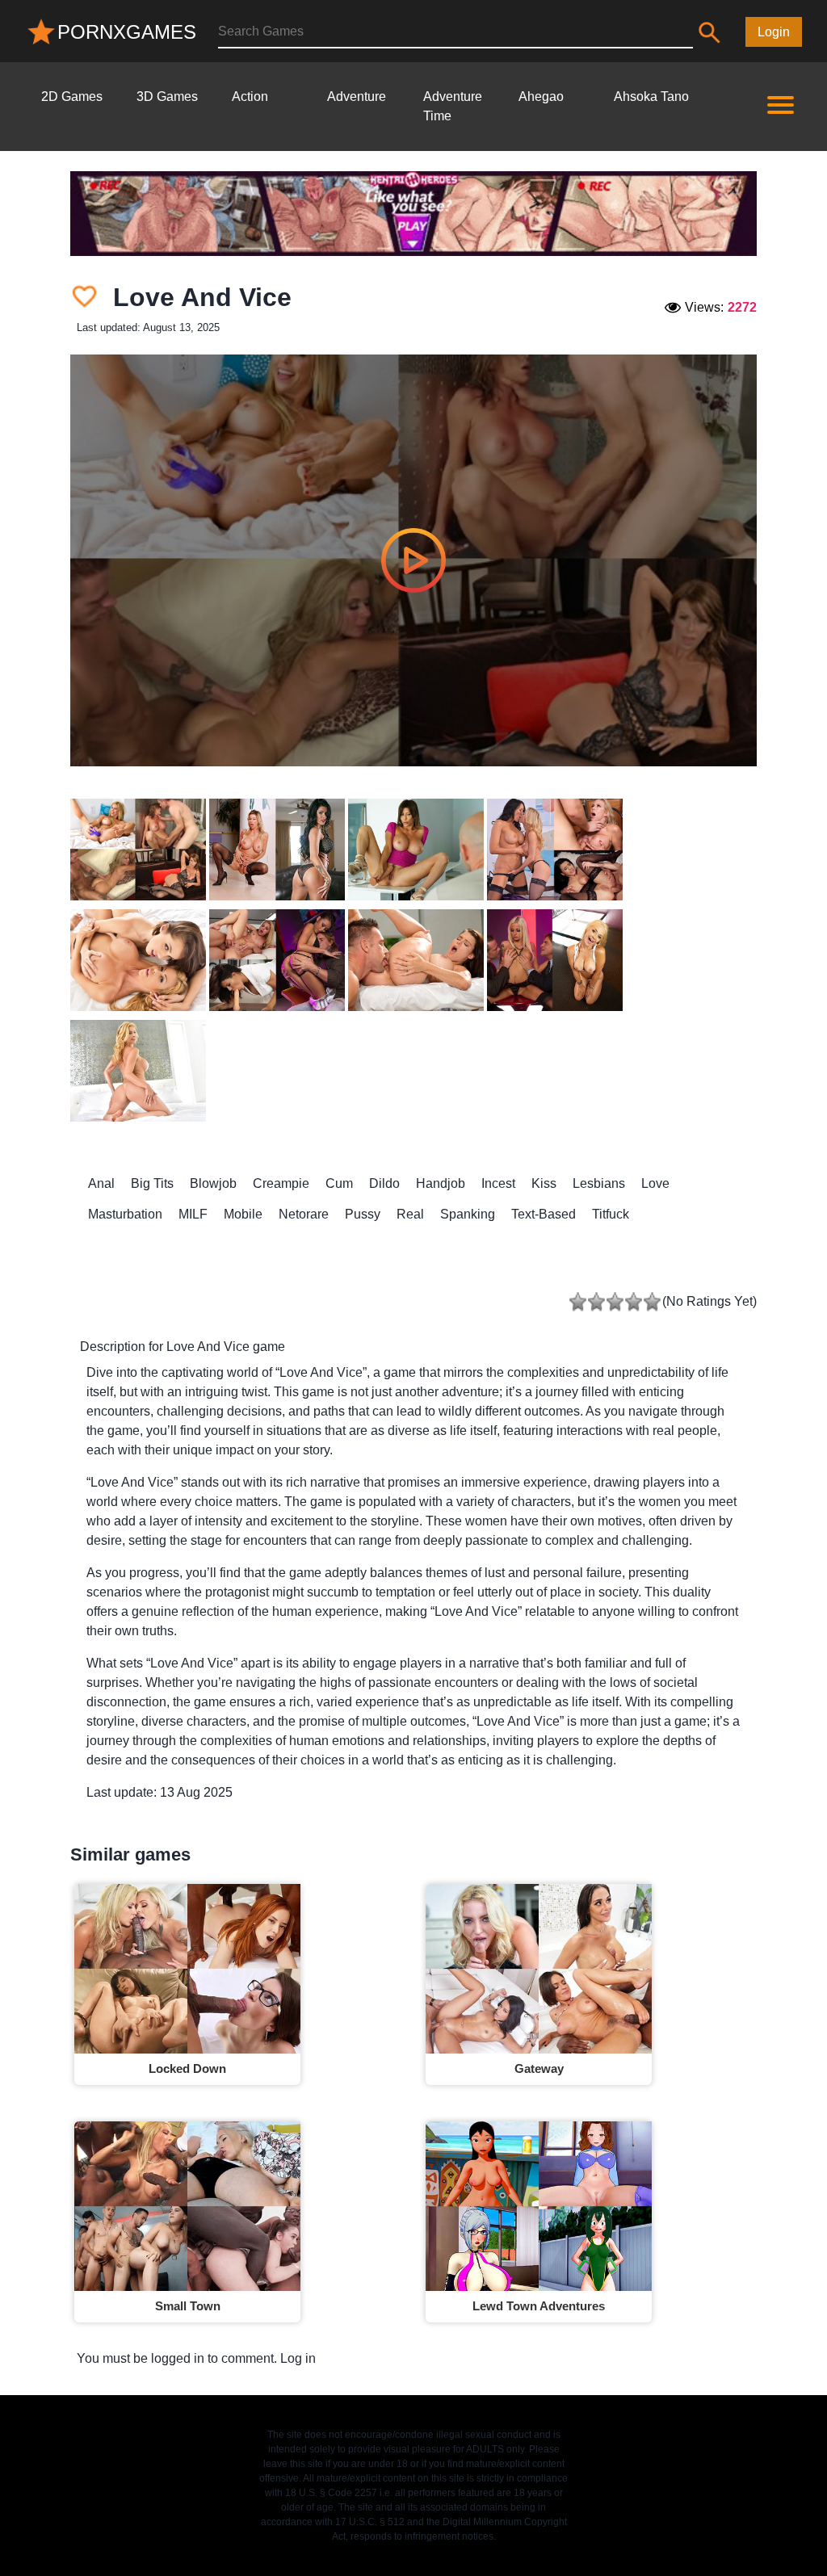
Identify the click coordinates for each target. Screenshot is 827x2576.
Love (655, 1183)
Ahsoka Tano (651, 96)
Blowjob (213, 1183)
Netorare (304, 1214)
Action (250, 96)
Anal (101, 1183)
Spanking (468, 1214)
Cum (339, 1183)
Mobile (243, 1214)
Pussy (363, 1214)
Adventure (357, 96)
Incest (498, 1183)
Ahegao (541, 96)
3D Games (167, 96)
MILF (193, 1214)
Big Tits (152, 1183)
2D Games (72, 96)
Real (410, 1214)
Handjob (441, 1183)
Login (774, 32)
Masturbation (125, 1214)
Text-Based (544, 1214)
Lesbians (599, 1183)
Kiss (544, 1183)
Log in (298, 2358)
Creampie (281, 1183)
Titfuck (611, 1214)
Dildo (384, 1183)
